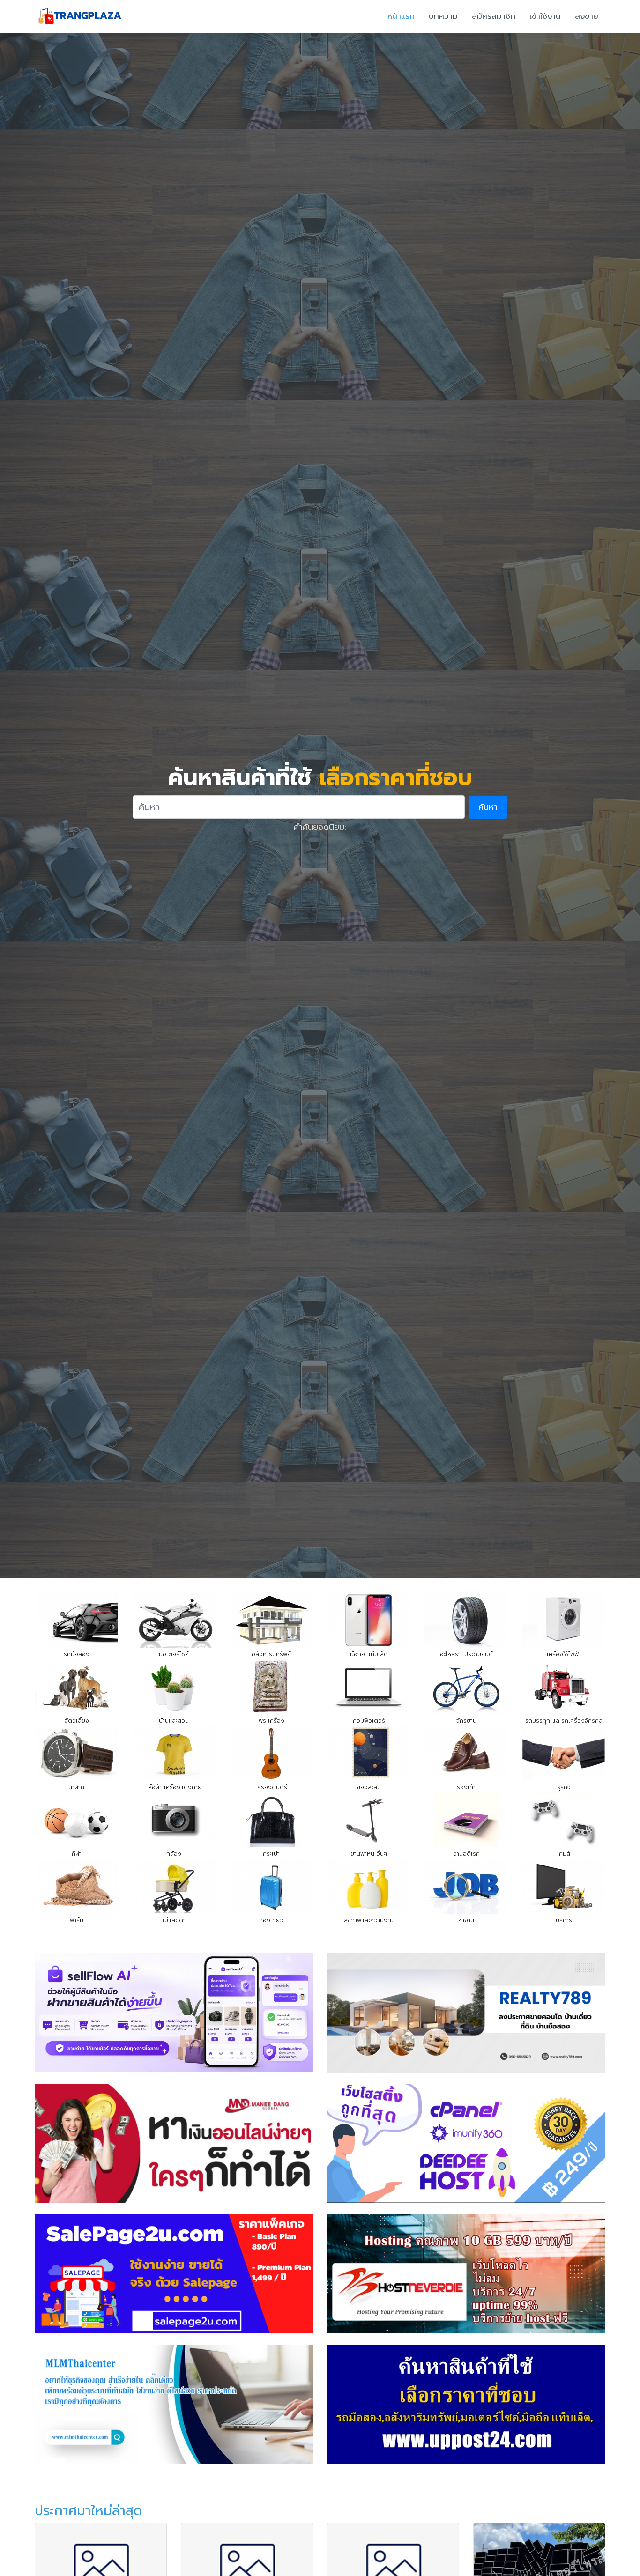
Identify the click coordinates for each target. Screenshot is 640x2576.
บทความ (443, 16)
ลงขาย (587, 16)
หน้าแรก (401, 16)
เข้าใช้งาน (545, 16)
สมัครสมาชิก (494, 16)
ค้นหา (488, 807)
